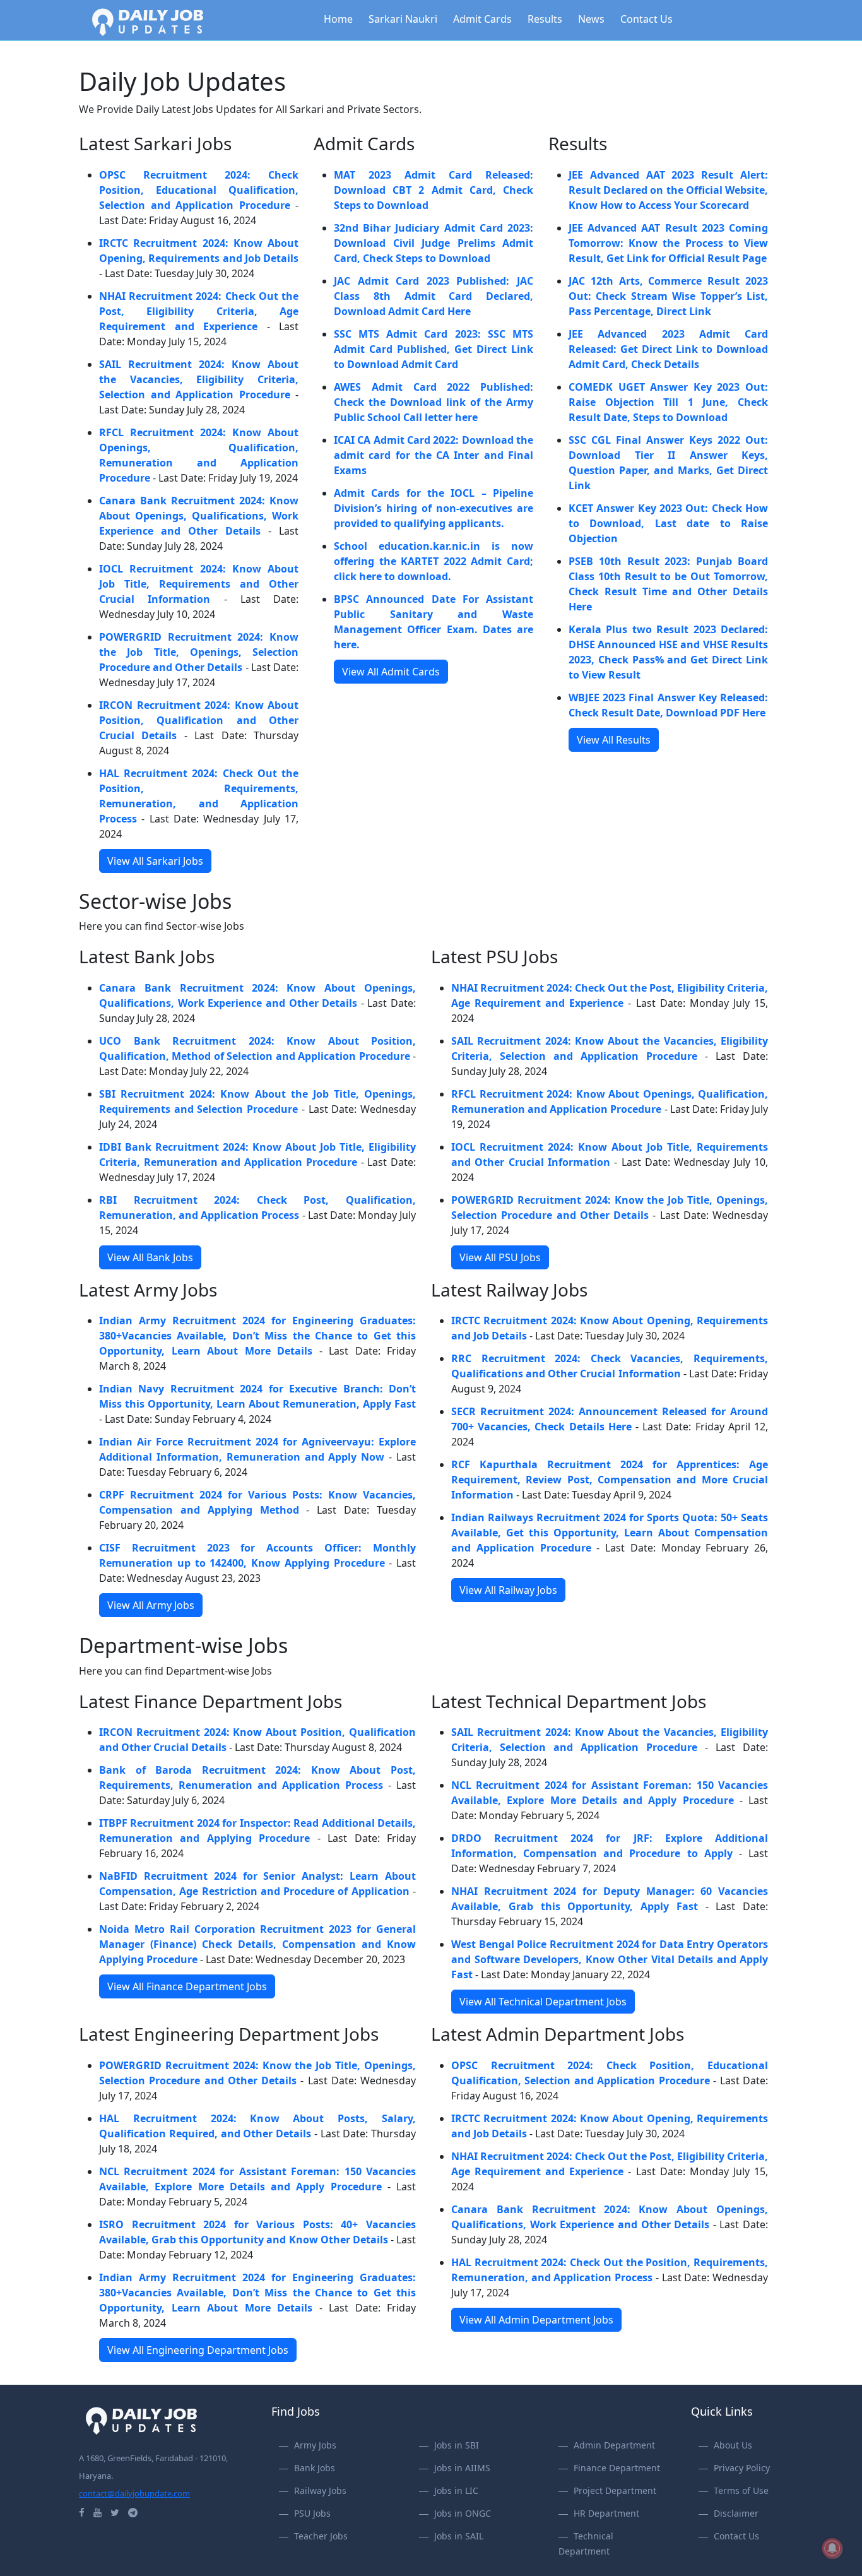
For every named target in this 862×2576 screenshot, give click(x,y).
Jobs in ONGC (463, 2513)
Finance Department (617, 2468)
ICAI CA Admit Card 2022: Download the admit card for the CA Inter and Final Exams (434, 455)
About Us (733, 2445)
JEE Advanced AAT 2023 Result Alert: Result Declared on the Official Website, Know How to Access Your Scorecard (668, 190)
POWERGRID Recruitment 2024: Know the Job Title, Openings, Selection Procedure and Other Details (199, 652)
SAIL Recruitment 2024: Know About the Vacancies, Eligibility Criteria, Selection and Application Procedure (199, 379)
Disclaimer (736, 2513)
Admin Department (614, 2445)
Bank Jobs (315, 2468)
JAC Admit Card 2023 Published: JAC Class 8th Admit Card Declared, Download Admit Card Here (434, 296)
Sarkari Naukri (403, 19)
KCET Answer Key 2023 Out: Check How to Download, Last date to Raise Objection (668, 523)
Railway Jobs (320, 2490)
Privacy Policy (742, 2468)
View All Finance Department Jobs (187, 1986)
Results (545, 19)
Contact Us (646, 19)
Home (338, 19)
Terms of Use (741, 2490)
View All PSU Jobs (500, 1257)
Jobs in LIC (456, 2490)
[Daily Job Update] (148, 21)
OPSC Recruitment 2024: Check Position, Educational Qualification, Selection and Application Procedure (199, 190)
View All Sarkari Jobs (155, 861)
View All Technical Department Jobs (543, 2002)
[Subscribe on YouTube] (97, 2512)
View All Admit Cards (391, 672)
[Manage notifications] (832, 2548)
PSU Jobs (312, 2513)
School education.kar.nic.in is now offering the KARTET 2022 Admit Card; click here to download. (434, 561)
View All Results (614, 740)
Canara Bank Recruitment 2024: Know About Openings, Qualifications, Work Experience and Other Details (199, 516)
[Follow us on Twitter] (115, 2512)
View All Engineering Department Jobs (198, 2350)
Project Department (615, 2490)
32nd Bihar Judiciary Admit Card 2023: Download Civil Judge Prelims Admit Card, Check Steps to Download (434, 243)
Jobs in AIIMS (462, 2468)
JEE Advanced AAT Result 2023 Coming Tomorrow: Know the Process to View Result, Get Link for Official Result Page (668, 243)
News (591, 19)
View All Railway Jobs (508, 1590)
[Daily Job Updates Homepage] (141, 2419)
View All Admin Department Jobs (536, 2320)
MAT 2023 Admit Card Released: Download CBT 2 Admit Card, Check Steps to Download (434, 190)
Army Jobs (315, 2445)
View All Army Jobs (151, 1605)
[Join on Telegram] (133, 2512)
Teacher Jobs (321, 2536)
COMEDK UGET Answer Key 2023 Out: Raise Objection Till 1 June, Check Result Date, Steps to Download (668, 402)
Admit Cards (482, 19)
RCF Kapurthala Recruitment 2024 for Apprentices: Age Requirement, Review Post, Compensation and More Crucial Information (610, 1480)
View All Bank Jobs (150, 1257)
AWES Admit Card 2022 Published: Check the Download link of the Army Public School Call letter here (434, 402)
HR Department (606, 2513)
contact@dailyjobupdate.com (134, 2493)
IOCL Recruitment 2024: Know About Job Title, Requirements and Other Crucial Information (199, 584)
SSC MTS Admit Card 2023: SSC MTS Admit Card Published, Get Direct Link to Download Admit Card (434, 349)
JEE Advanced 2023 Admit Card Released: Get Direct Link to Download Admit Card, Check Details (668, 349)
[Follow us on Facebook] (82, 2512)
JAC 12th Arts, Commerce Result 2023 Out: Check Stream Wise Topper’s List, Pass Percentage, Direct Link (668, 296)
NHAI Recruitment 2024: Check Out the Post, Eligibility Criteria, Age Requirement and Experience (199, 311)
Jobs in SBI (457, 2445)
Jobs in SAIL (459, 2536)
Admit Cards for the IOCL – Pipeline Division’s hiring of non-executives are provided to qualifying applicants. (434, 508)
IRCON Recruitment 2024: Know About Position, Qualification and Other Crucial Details (199, 720)
